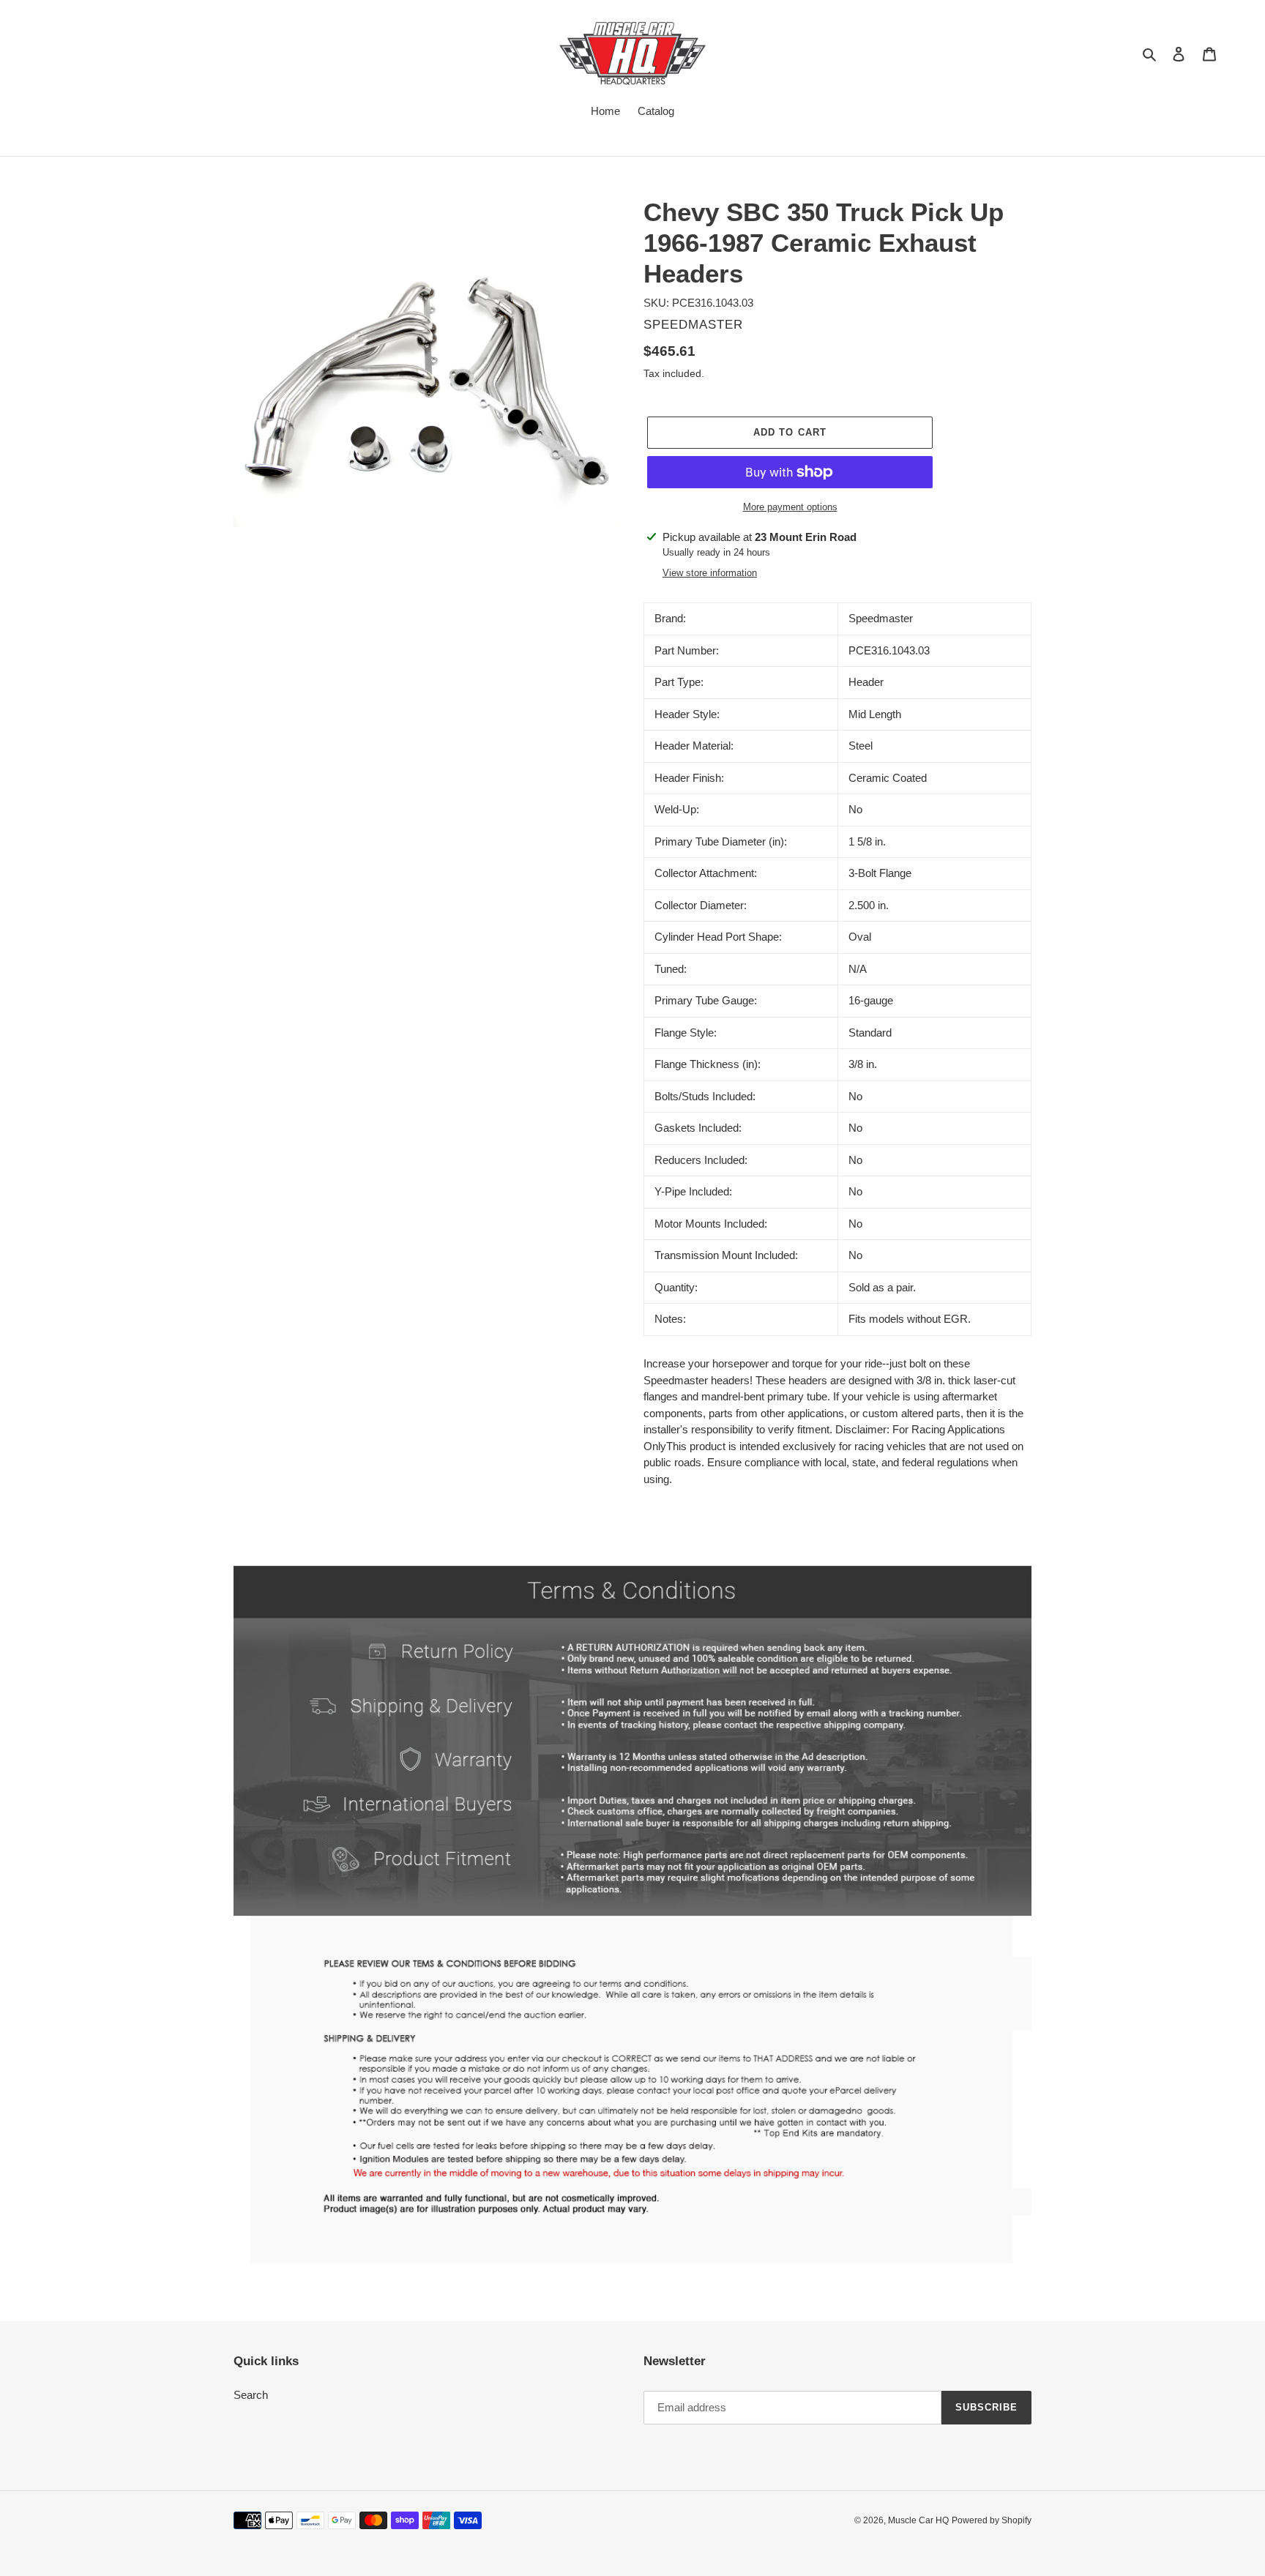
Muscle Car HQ (918, 2520)
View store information (710, 573)
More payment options (790, 507)
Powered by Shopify (992, 2520)
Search (251, 2395)
